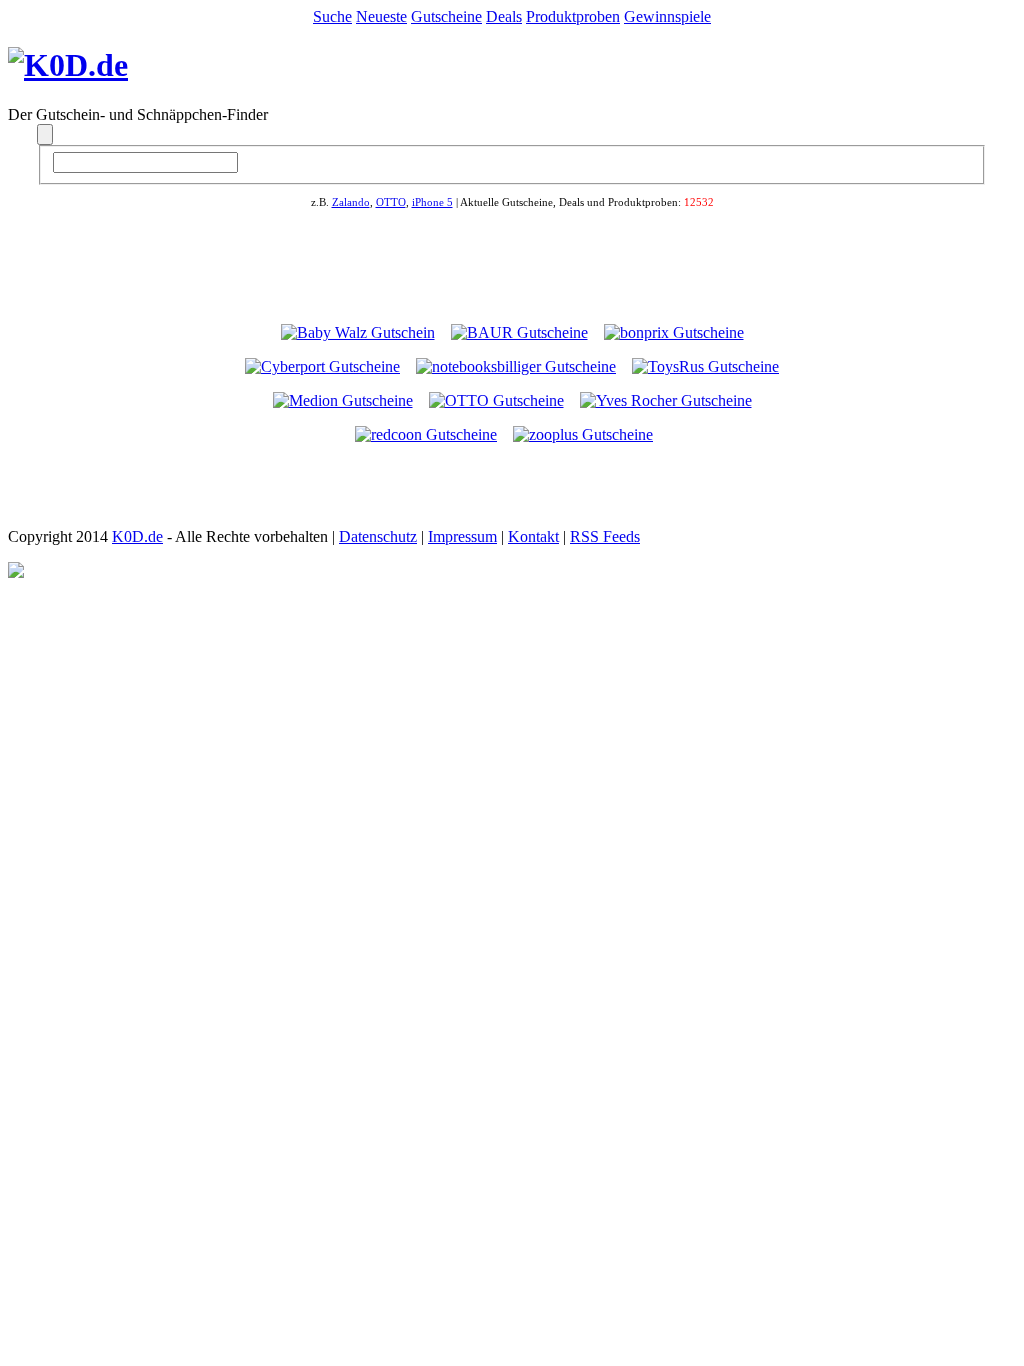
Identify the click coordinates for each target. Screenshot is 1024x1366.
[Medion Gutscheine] (343, 400)
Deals (504, 16)
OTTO (391, 202)
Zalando (351, 202)
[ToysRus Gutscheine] (705, 366)
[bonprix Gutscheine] (674, 332)
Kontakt (533, 536)
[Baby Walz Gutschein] (358, 332)
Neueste (381, 16)
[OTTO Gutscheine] (496, 400)
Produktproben (573, 16)
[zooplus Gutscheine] (583, 434)
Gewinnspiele (667, 16)
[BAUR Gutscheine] (519, 332)
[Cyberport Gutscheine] (322, 366)
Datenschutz (378, 536)
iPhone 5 (432, 202)
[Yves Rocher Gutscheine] (666, 400)
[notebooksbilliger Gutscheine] (516, 366)
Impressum (462, 536)
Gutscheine (446, 16)
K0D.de (137, 536)
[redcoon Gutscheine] (426, 434)
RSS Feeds (605, 536)
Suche (332, 16)
